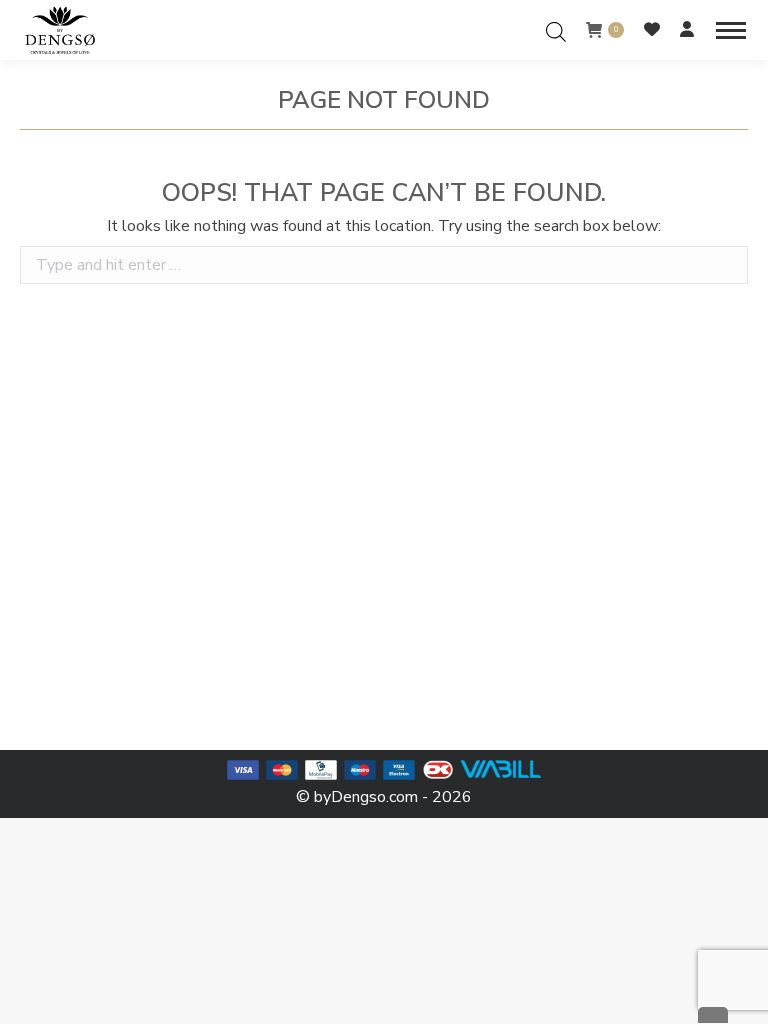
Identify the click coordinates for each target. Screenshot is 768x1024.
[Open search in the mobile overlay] (556, 29)
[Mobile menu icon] (731, 30)
